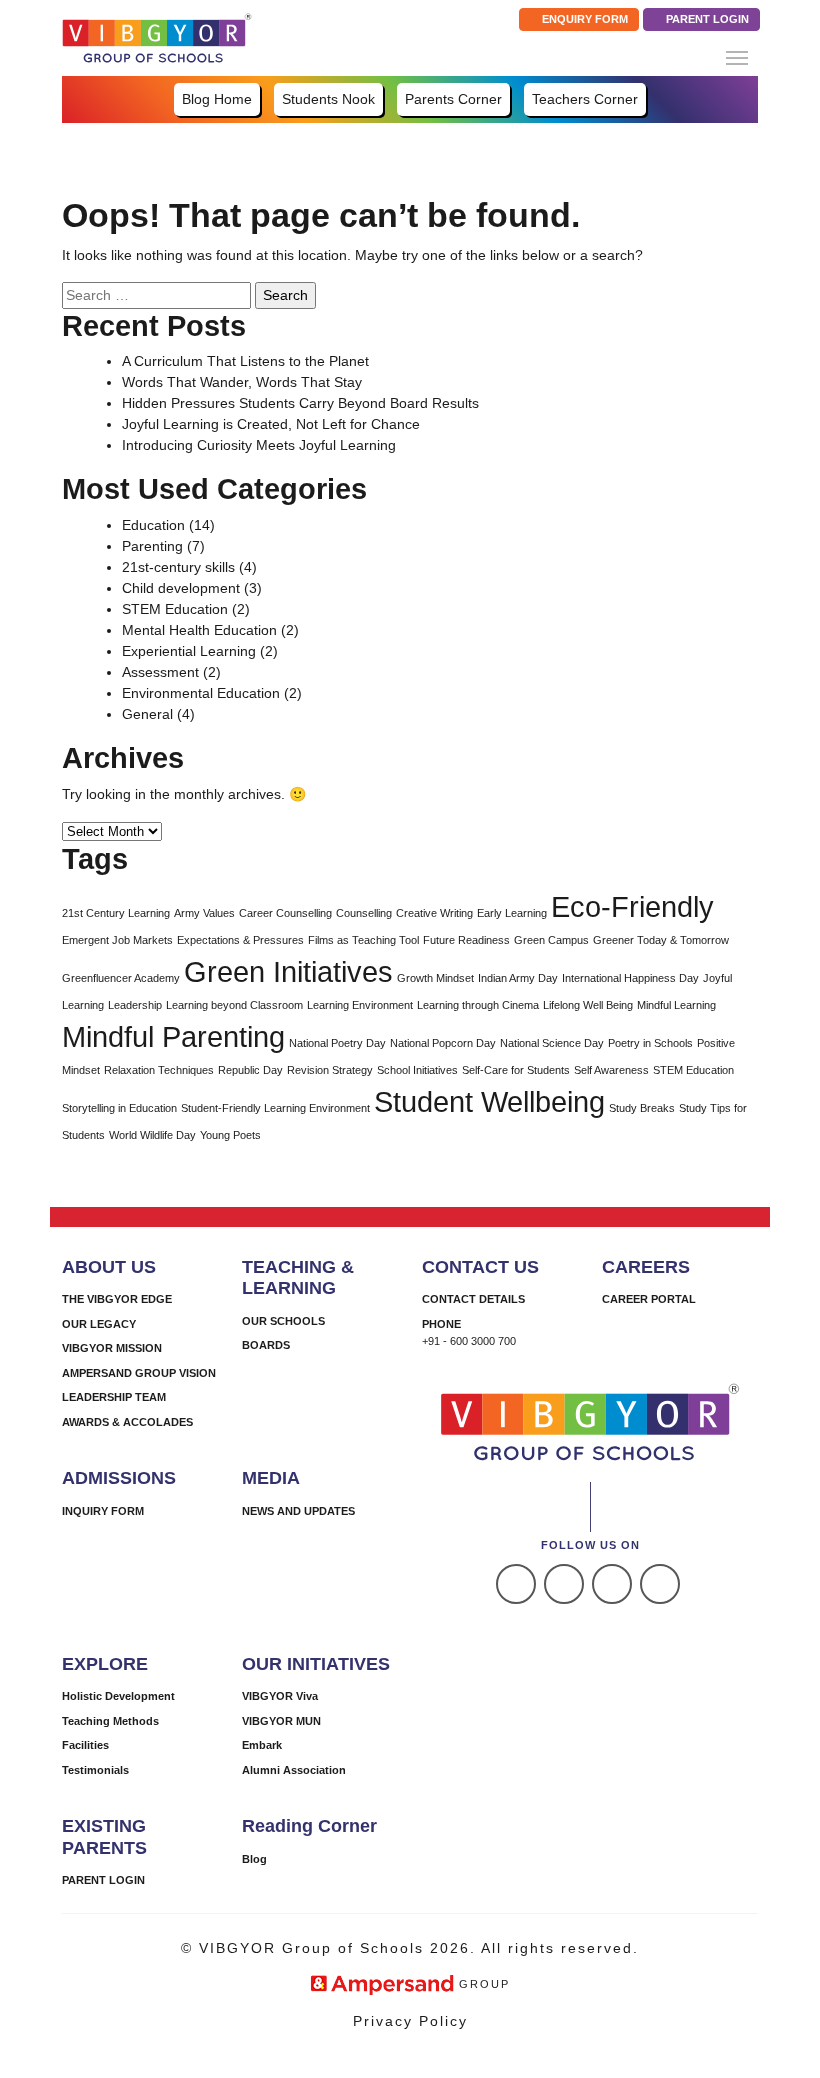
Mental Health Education (199, 630)
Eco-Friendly (632, 906)
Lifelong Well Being (588, 1005)
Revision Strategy (330, 1070)
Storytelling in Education (119, 1108)
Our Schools (283, 1321)
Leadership (135, 1005)
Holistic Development (118, 1696)
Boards (266, 1345)
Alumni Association (294, 1770)
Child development (181, 588)
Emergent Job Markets (117, 940)
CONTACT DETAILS (473, 1299)
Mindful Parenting (173, 1036)
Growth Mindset (435, 978)
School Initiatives (417, 1070)
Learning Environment (360, 1005)
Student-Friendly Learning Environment (275, 1108)
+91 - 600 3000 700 (469, 1341)
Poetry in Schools (650, 1043)
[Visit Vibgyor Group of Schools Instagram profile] (564, 1584)
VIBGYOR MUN (281, 1721)
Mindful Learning (676, 1005)
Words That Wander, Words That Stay (242, 382)
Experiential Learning (189, 651)
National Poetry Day (337, 1043)
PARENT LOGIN (706, 19)
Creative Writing (434, 913)
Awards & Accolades (127, 1422)
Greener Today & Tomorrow (661, 940)
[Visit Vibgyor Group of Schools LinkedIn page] (612, 1584)
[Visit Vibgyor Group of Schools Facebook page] (516, 1584)
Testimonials (95, 1770)
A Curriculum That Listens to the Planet (245, 361)
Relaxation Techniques (159, 1070)
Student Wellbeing (489, 1101)
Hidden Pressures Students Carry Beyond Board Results (300, 403)
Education (153, 525)
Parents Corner (453, 99)
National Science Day (552, 1043)
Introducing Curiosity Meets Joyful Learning (259, 445)
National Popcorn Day (443, 1043)
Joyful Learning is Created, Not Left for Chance (271, 424)
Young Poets (230, 1135)
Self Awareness (611, 1070)
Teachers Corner (585, 99)
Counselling (364, 913)
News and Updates (298, 1511)
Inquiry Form (103, 1511)
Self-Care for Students (516, 1070)
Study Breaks (642, 1108)
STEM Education (175, 609)
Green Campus (551, 940)
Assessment (160, 672)
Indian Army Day (518, 978)
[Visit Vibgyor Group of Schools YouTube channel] (660, 1584)
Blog (254, 1859)
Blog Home (217, 99)
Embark (262, 1745)
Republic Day (250, 1070)
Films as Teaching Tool (363, 940)
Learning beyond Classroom (234, 1005)
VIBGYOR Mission (112, 1348)
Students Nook (328, 99)
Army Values (204, 913)
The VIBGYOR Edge (117, 1299)
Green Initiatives (288, 971)
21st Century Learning (116, 913)
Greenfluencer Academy (121, 978)
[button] (737, 58)
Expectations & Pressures (240, 940)
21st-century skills (178, 567)
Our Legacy (99, 1324)
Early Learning (512, 913)
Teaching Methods (110, 1721)
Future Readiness (466, 940)
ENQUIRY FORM (583, 19)
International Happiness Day (630, 978)
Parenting (152, 546)
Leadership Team (114, 1397)
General (147, 714)
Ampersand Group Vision (139, 1373)
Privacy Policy (410, 2021)
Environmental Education (201, 693)
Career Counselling (285, 913)
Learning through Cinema (478, 1005)
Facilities (85, 1745)
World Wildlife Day (152, 1135)
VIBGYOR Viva (280, 1696)
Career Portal (649, 1299)
